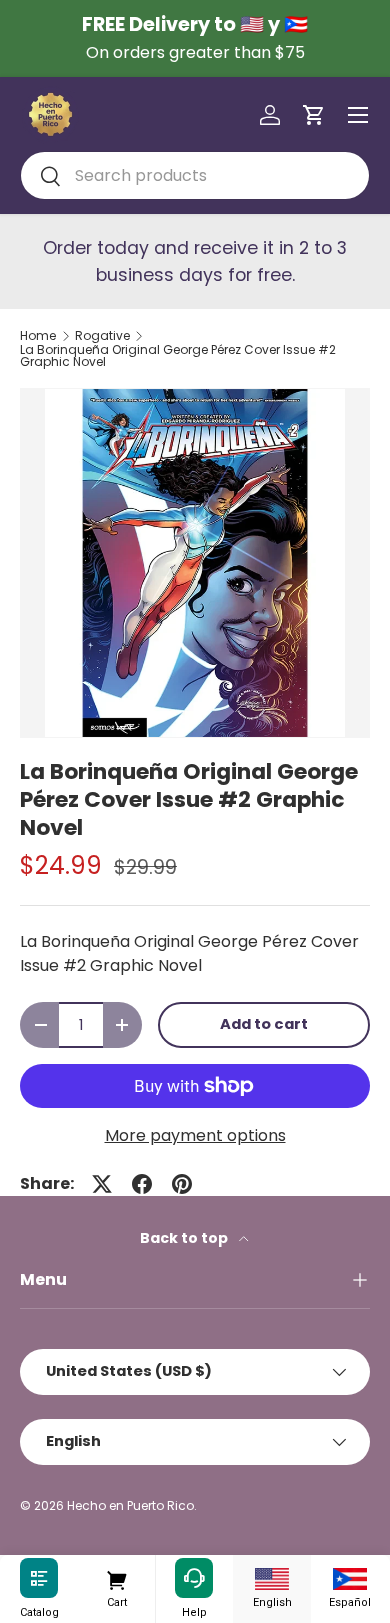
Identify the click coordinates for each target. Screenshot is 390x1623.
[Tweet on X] (102, 1184)
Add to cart (264, 1024)
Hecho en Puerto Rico (130, 1505)
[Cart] (116, 1579)
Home (38, 336)
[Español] (350, 1579)
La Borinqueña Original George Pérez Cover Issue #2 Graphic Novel (178, 356)
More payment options (195, 1135)
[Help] (194, 1579)
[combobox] (195, 175)
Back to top (185, 1238)
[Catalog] (39, 1579)
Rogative (102, 336)
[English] (272, 1579)
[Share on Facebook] (142, 1184)
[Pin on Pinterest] (182, 1184)
